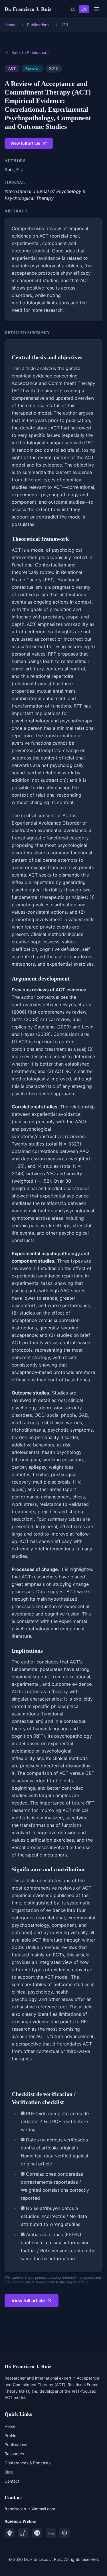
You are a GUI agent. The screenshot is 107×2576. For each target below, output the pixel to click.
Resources (14, 2454)
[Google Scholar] (10, 2533)
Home (10, 25)
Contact (12, 2481)
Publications (38, 25)
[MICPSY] (64, 2533)
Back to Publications (30, 52)
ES (73, 9)
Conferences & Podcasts (28, 2463)
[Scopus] (51, 2533)
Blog (9, 2472)
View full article (25, 143)
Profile (10, 2435)
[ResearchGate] (23, 2533)
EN (84, 9)
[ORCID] (37, 2533)
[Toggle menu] (97, 9)
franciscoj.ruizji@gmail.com (30, 2509)
